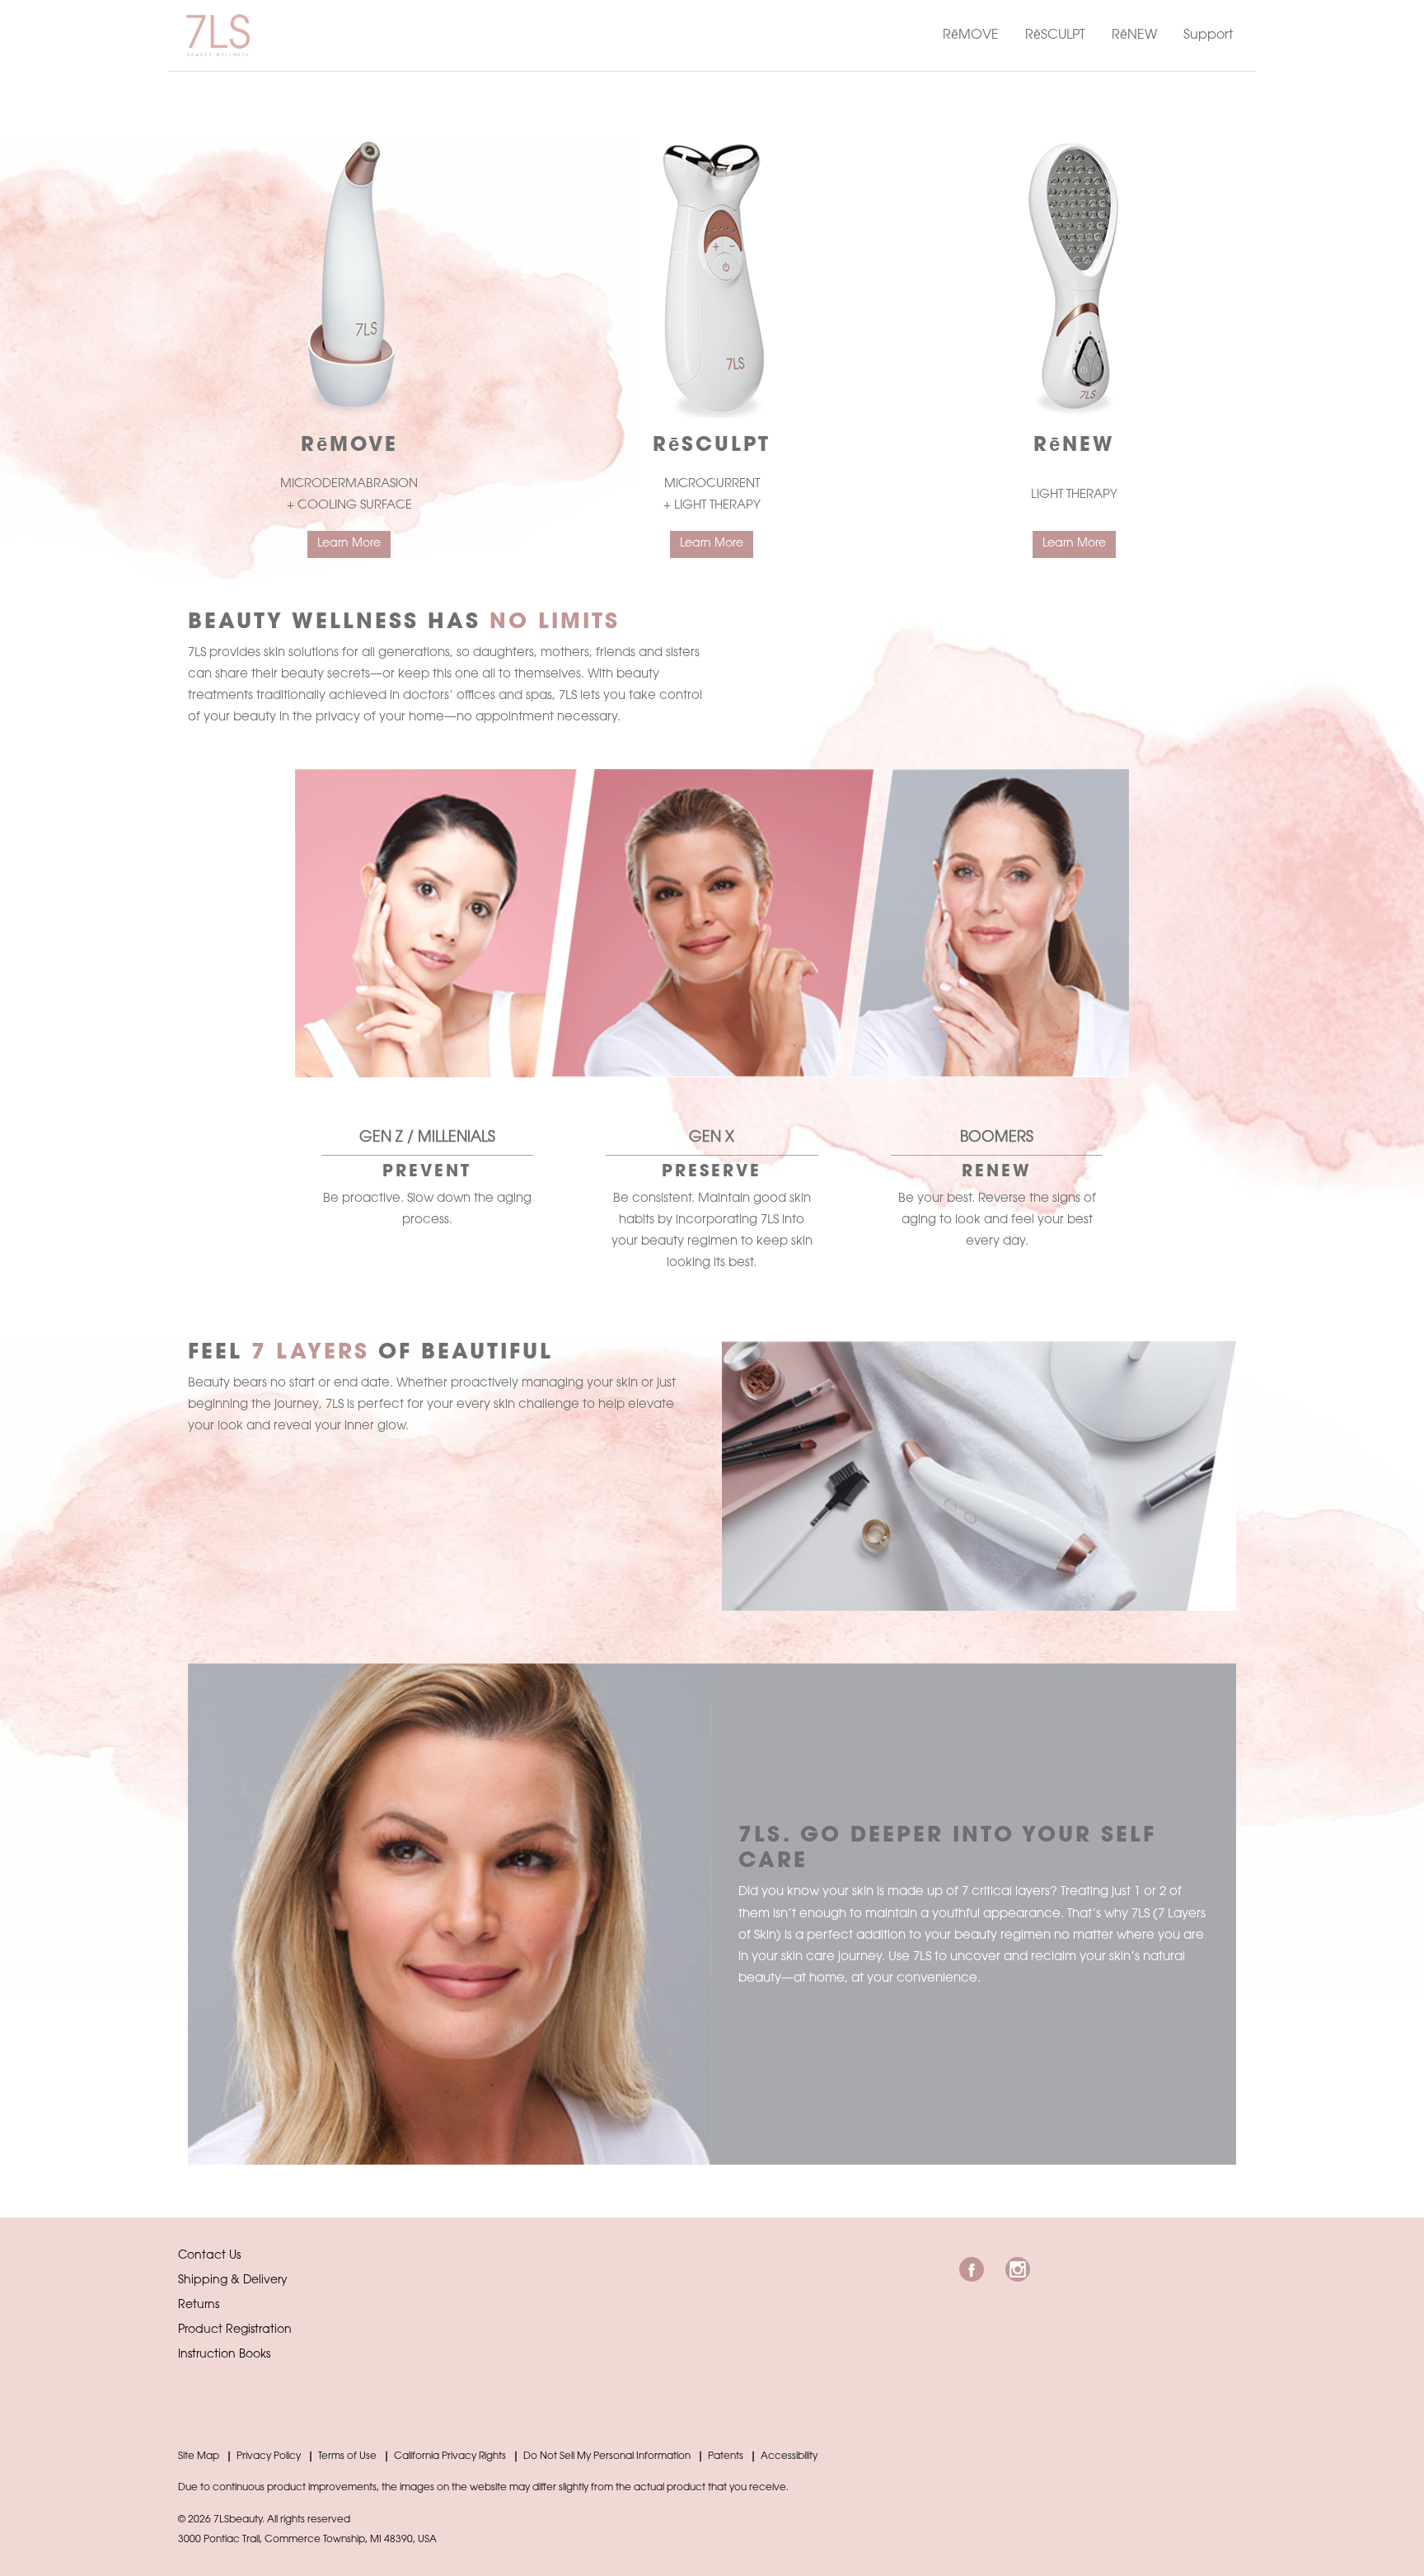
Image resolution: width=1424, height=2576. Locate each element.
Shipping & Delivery (233, 2281)
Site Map (199, 2456)
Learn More (349, 544)
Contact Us (209, 2256)
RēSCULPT (1055, 35)
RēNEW (1134, 35)
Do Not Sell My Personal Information (607, 2456)
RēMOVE (971, 35)
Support (1208, 35)
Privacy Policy (269, 2456)
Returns (199, 2306)
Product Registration (235, 2330)
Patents (726, 2456)
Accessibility (789, 2456)
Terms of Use (347, 2456)
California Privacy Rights (450, 2456)
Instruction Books (224, 2355)
